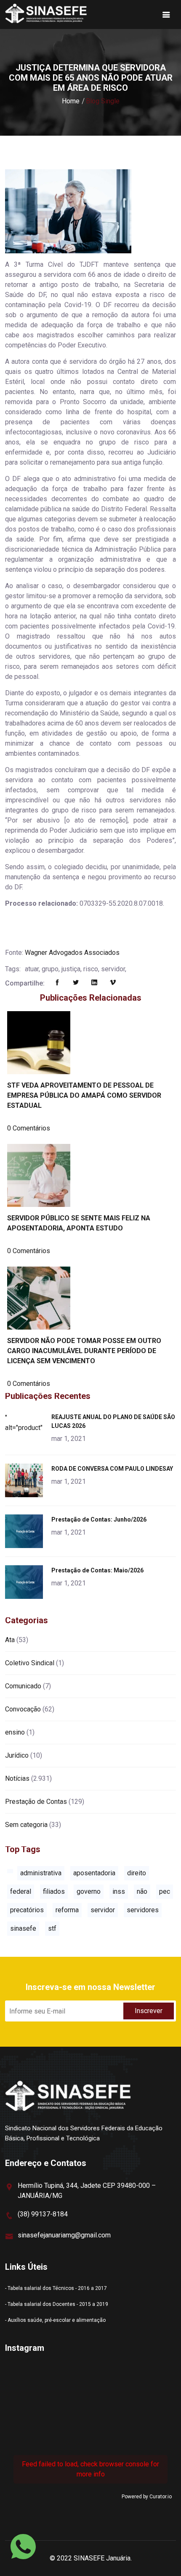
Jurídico (17, 1755)
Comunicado (23, 1686)
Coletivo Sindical (30, 1663)
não (142, 1891)
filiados (54, 1891)
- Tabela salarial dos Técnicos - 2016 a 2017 (56, 2288)
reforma (67, 1910)
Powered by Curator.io (147, 2497)
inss (119, 1891)
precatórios (27, 1910)
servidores (143, 1910)
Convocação (23, 1709)
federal (21, 1891)
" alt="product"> (25, 1423)
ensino (15, 1732)
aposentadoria (94, 1873)
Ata (10, 1640)
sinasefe (23, 1928)
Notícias (17, 1778)
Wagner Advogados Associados (72, 953)
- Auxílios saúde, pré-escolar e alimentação (55, 2320)
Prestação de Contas (36, 1802)
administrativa (41, 1873)
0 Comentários (29, 1128)
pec (165, 1891)
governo (89, 1891)
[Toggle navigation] (166, 15)
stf (52, 1928)
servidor (103, 1910)
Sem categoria (26, 1825)
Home (71, 101)
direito (137, 1873)
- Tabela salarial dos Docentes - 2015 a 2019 (57, 2304)
